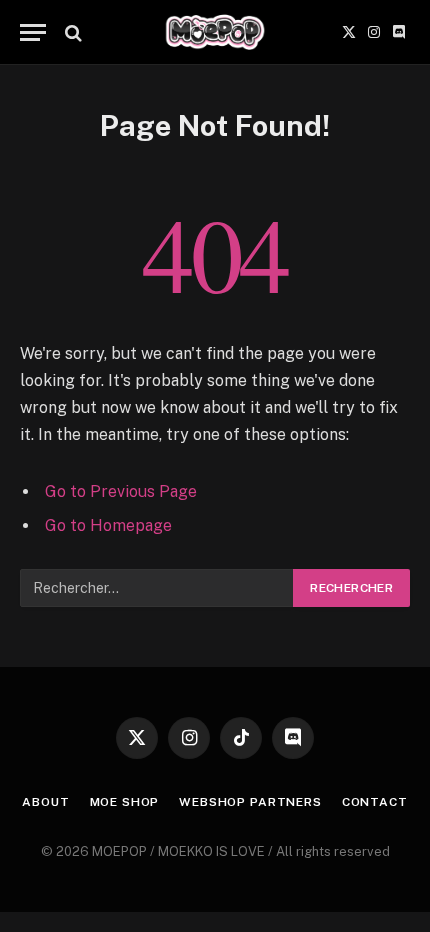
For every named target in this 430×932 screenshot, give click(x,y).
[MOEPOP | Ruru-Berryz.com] (215, 32)
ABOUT (45, 802)
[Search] (71, 32)
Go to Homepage (108, 525)
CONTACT (375, 802)
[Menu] (33, 32)
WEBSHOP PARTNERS (250, 802)
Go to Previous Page (121, 491)
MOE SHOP (125, 802)
